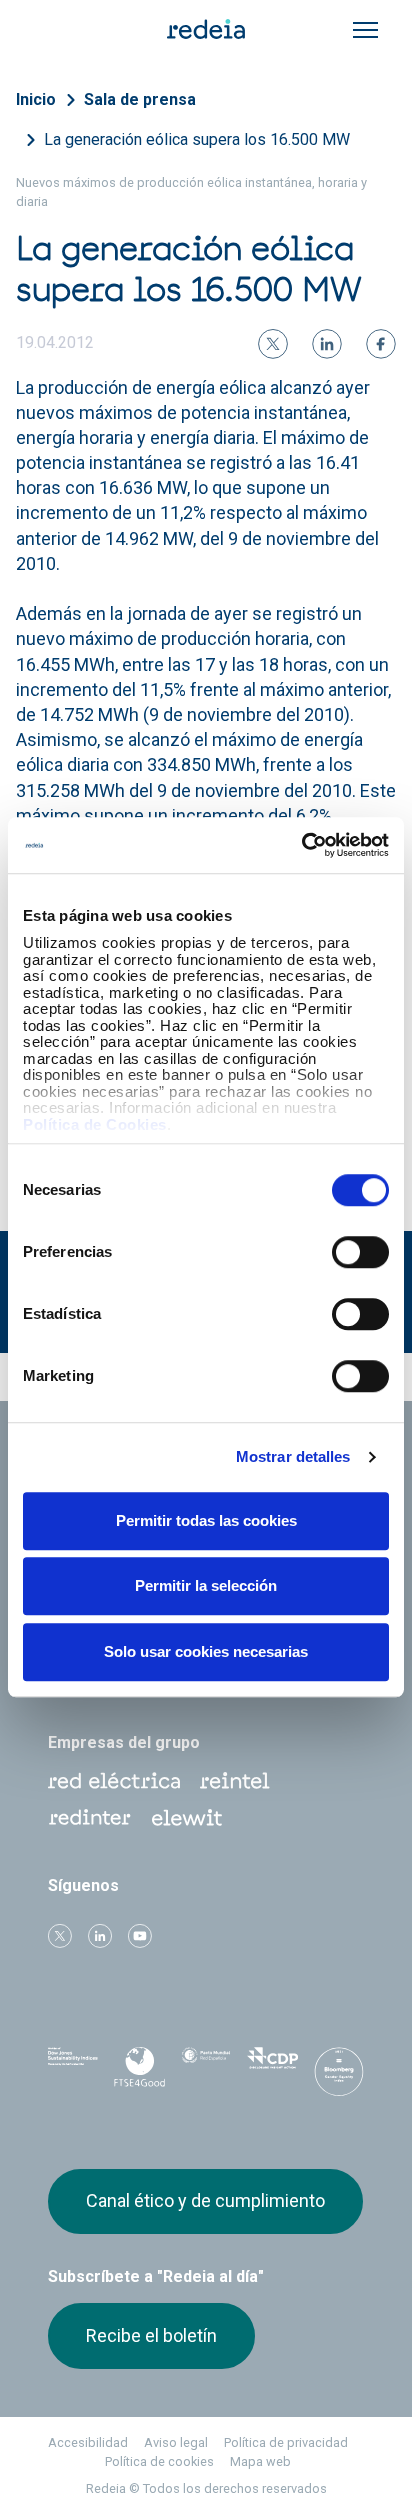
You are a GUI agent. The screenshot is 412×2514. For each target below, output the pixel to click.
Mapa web (260, 2461)
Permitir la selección (206, 1585)
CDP (272, 2068)
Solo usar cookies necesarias (206, 1651)
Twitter (60, 1936)
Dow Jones (73, 2068)
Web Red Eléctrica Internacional (90, 1818)
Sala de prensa (140, 99)
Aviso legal (176, 2442)
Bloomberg (339, 2074)
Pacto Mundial (206, 2069)
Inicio (36, 99)
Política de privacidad (286, 2442)
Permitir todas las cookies (206, 1520)
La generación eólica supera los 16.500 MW (197, 139)
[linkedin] (327, 344)
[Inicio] (206, 28)
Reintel (235, 1781)
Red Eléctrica (114, 1781)
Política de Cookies (95, 1124)
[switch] (360, 1252)
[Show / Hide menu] (365, 30)
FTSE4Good (139, 2072)
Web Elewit (187, 1818)
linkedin (100, 1936)
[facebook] (381, 344)
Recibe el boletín (151, 2335)
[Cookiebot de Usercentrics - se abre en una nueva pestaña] (301, 845)
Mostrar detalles (293, 1456)
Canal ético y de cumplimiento (205, 2200)
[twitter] (273, 344)
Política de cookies (159, 2461)
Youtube (140, 1936)
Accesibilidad (88, 2442)
